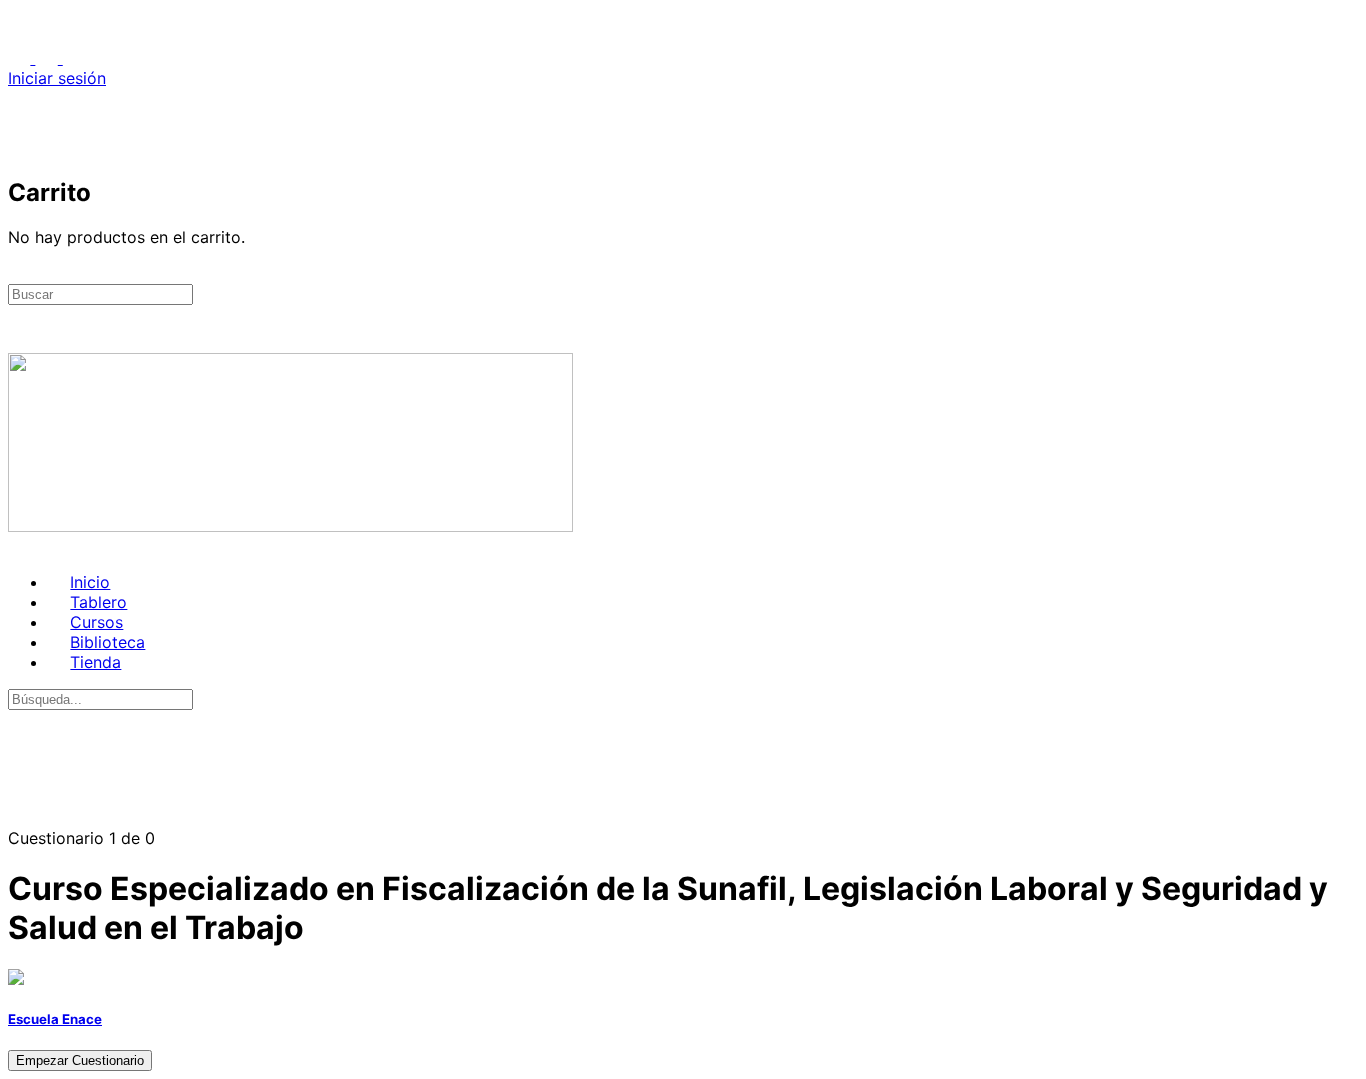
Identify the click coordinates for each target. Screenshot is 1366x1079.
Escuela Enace (55, 1019)
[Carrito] (19, 148)
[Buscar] (19, 128)
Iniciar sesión (57, 78)
